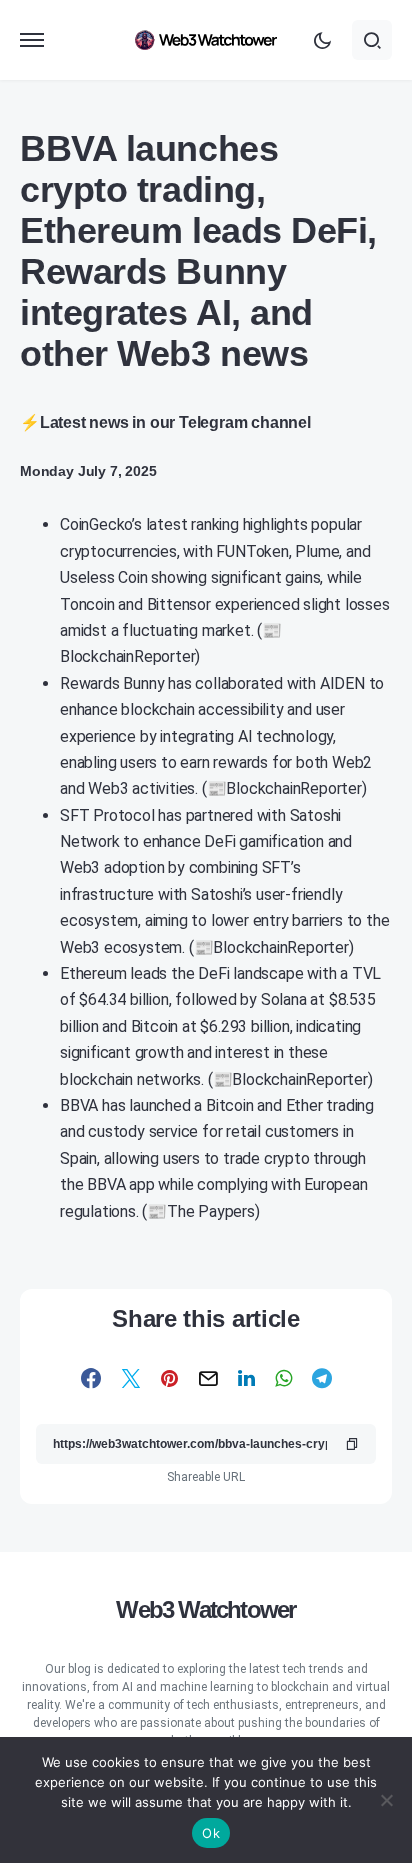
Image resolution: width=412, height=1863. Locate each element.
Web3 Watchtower (205, 1609)
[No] (387, 1800)
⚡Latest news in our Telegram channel (165, 422)
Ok (211, 1833)
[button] (32, 40)
